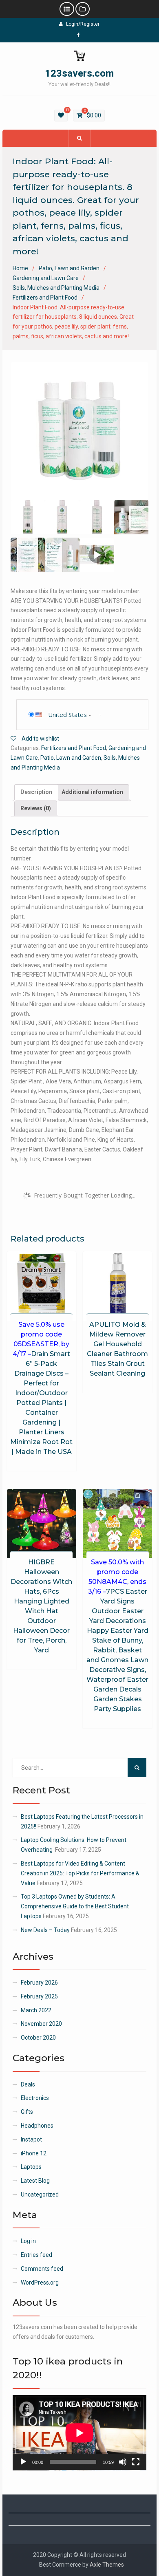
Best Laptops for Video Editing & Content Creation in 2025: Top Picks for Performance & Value (80, 1873)
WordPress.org (40, 2283)
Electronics (35, 2098)
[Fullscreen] (136, 2462)
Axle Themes (107, 2565)
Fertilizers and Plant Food (45, 298)
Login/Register (83, 24)
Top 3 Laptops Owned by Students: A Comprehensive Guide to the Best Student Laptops (75, 1906)
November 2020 (41, 2024)
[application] (79, 2433)
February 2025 (39, 1996)
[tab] (36, 792)
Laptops (31, 2167)
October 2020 (38, 2038)
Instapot (31, 2139)
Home (20, 268)
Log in (28, 2241)
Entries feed (36, 2255)
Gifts (27, 2112)
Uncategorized (40, 2194)
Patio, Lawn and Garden (69, 268)
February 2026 (39, 1983)
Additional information (92, 792)
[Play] (23, 2462)
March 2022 (36, 2010)
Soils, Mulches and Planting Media (56, 288)
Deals (28, 2084)
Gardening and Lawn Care (46, 278)
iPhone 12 (34, 2153)
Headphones (37, 2126)
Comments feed (42, 2269)
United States (67, 715)
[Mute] (123, 2462)
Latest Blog (35, 2181)
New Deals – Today (45, 1930)
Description (36, 792)
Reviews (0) (36, 808)
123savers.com (79, 73)
